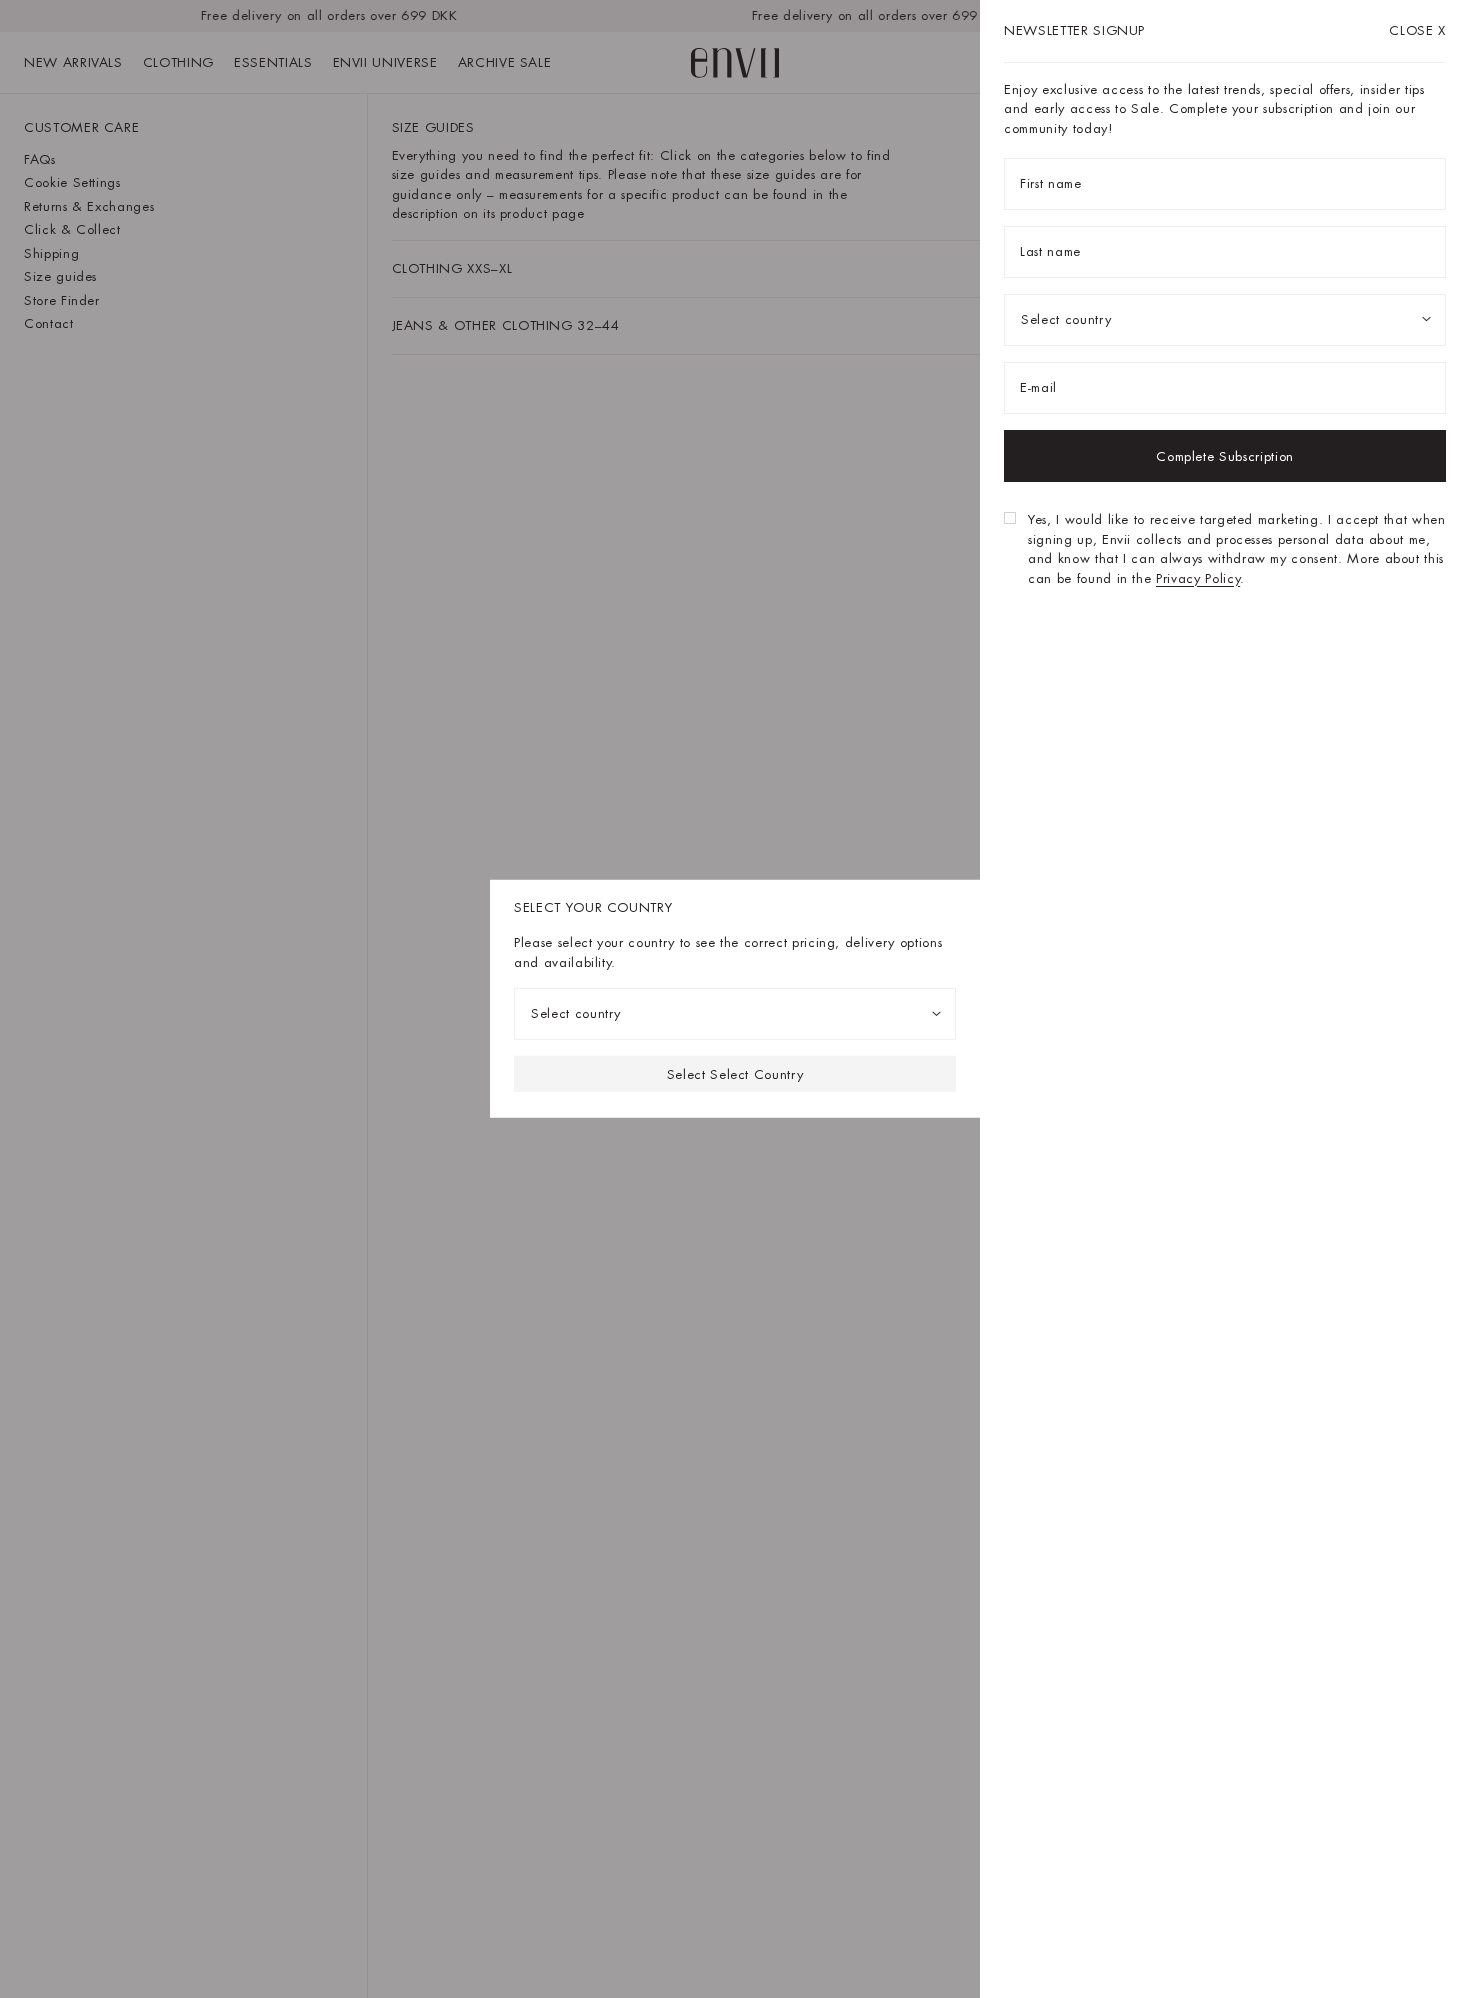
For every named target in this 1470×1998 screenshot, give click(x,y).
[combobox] (735, 1014)
